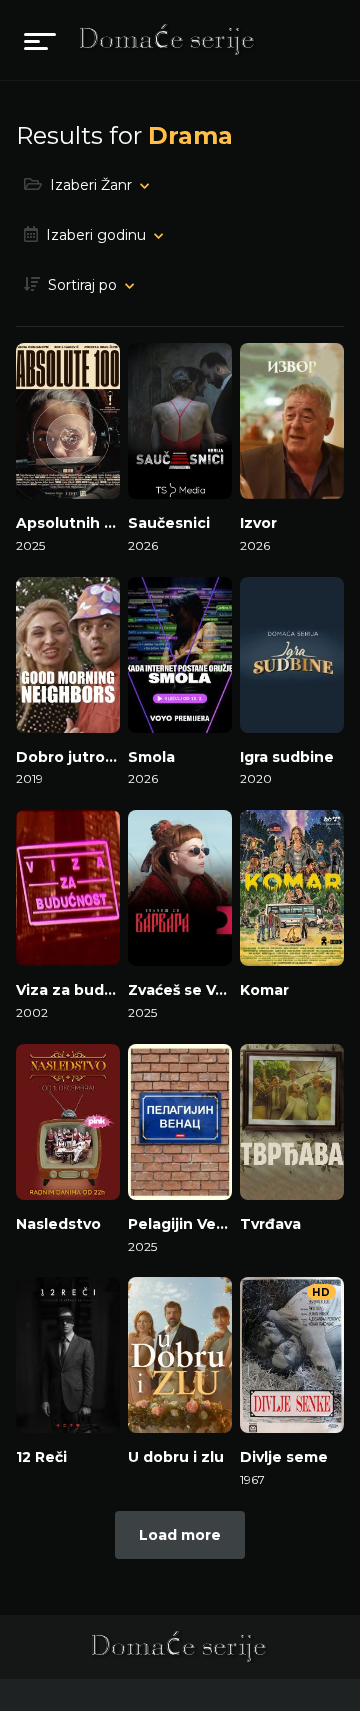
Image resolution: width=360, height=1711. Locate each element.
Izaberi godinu (96, 235)
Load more (180, 1535)
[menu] (40, 40)
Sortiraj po (82, 285)
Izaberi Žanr (91, 185)
